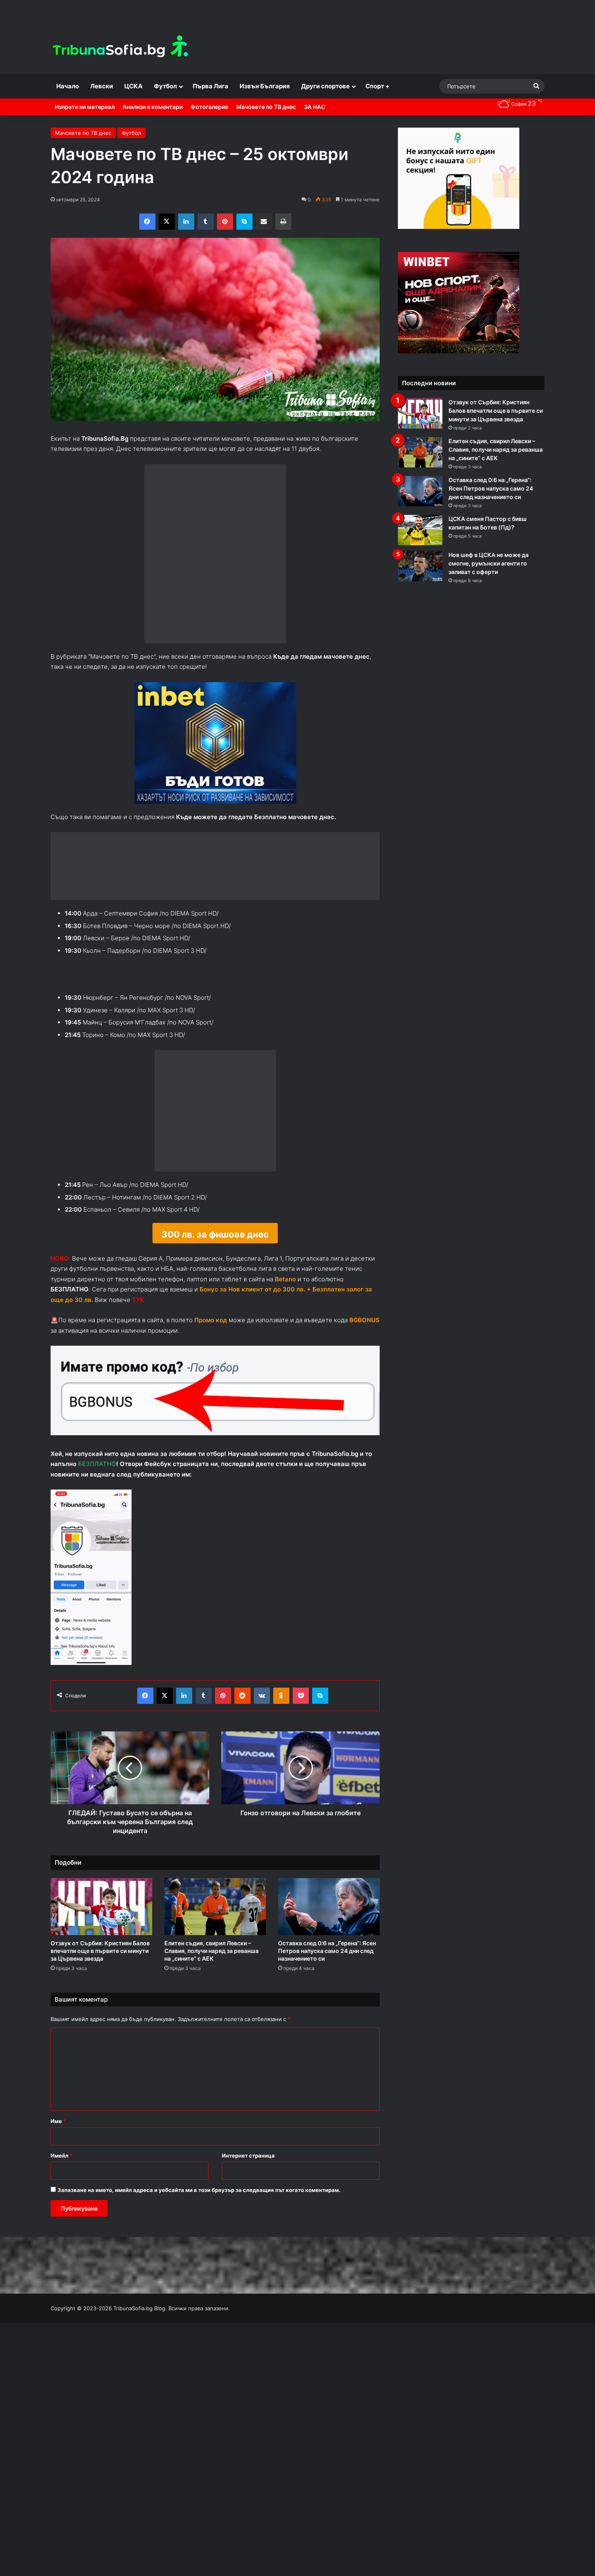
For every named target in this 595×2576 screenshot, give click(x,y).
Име (58, 2135)
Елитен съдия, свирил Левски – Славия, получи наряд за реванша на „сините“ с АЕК (211, 1965)
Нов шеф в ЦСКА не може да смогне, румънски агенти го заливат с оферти (489, 563)
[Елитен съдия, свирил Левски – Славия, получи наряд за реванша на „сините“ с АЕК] (215, 1921)
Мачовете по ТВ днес (266, 107)
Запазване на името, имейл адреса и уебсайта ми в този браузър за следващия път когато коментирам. (199, 2204)
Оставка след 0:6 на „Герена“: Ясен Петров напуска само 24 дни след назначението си (327, 1965)
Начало (68, 86)
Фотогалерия (209, 107)
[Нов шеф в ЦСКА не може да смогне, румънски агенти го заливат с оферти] (420, 566)
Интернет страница (248, 2169)
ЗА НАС (314, 107)
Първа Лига (210, 86)
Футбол (165, 86)
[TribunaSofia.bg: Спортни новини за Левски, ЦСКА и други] (121, 47)
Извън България (265, 86)
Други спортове (325, 86)
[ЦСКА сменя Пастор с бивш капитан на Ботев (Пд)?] (420, 530)
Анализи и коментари (153, 107)
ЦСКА (133, 86)
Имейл (62, 2169)
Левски (102, 86)
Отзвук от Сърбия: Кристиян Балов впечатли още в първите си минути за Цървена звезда (100, 1965)
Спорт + (377, 86)
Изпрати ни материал (85, 107)
